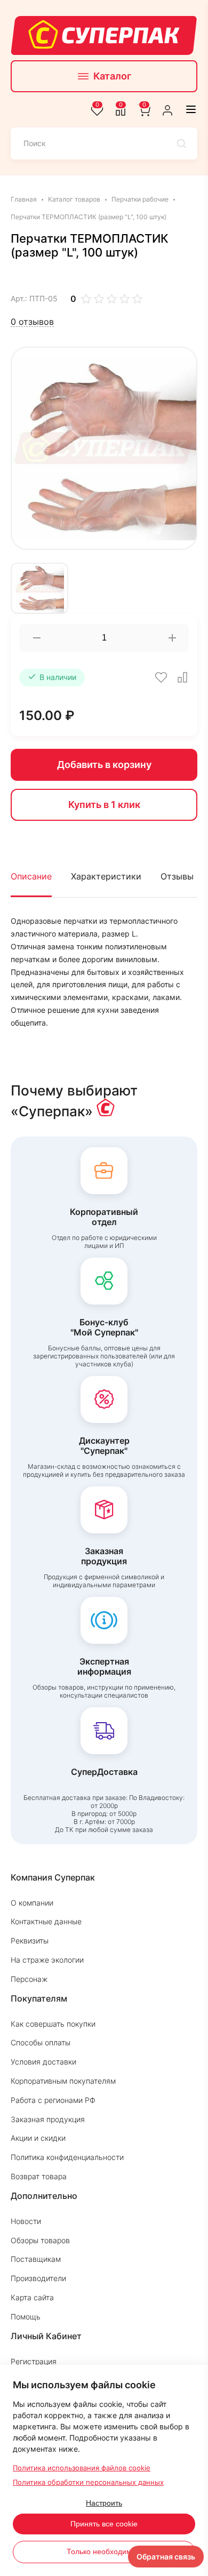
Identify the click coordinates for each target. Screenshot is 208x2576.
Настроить (104, 2503)
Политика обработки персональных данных (88, 2482)
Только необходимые (104, 2551)
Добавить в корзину (104, 765)
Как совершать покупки (53, 2024)
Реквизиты (30, 1941)
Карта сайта (32, 2297)
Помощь (26, 2317)
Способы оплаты (41, 2042)
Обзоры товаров (40, 2240)
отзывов (32, 322)
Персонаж (29, 1979)
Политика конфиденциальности (67, 2157)
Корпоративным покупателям (63, 2081)
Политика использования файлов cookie (82, 2468)
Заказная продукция (48, 2119)
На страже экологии (47, 1960)
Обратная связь (166, 2557)
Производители (38, 2278)
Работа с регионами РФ (53, 2100)
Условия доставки (43, 2062)
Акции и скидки (38, 2138)
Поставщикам (36, 2259)
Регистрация (34, 2361)
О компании (32, 1903)
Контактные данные (46, 1921)
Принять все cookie (104, 2524)
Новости (26, 2221)
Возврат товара (39, 2176)
